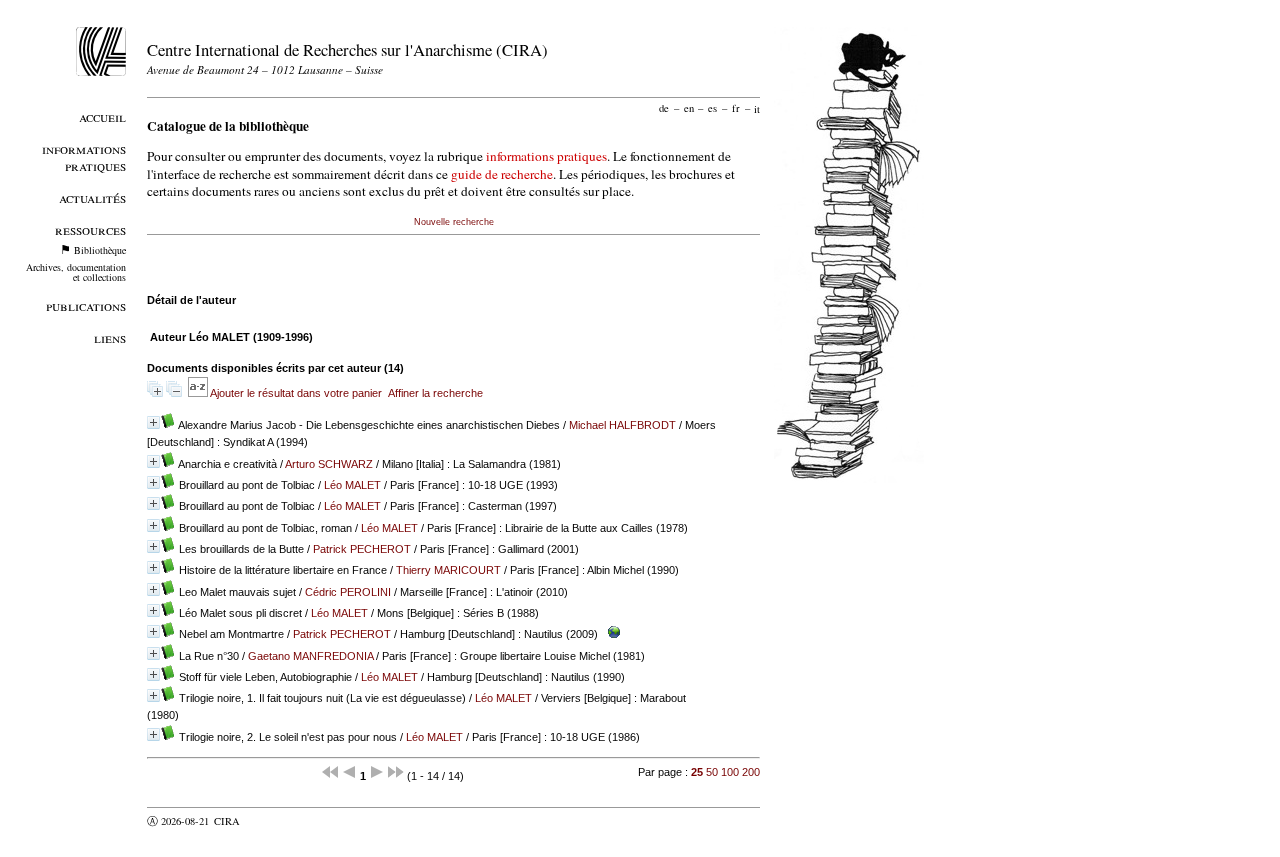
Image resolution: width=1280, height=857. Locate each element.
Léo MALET (352, 485)
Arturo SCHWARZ (329, 464)
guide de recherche (502, 174)
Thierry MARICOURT (448, 570)
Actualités (92, 197)
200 (751, 772)
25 (697, 772)
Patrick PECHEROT (362, 549)
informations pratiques (546, 156)
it (757, 108)
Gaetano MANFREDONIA (310, 656)
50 (712, 772)
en (689, 108)
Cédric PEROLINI (348, 592)
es (712, 108)
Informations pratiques (84, 157)
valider (266, 821)
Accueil (102, 116)
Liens (110, 337)
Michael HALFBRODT (622, 425)
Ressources (90, 229)
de (664, 108)
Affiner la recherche (435, 393)
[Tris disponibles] (199, 393)
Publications (86, 305)
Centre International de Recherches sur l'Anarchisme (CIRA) (347, 49)
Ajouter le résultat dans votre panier (296, 393)
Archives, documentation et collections (76, 272)
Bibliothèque (100, 250)
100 (730, 772)
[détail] (153, 422)
